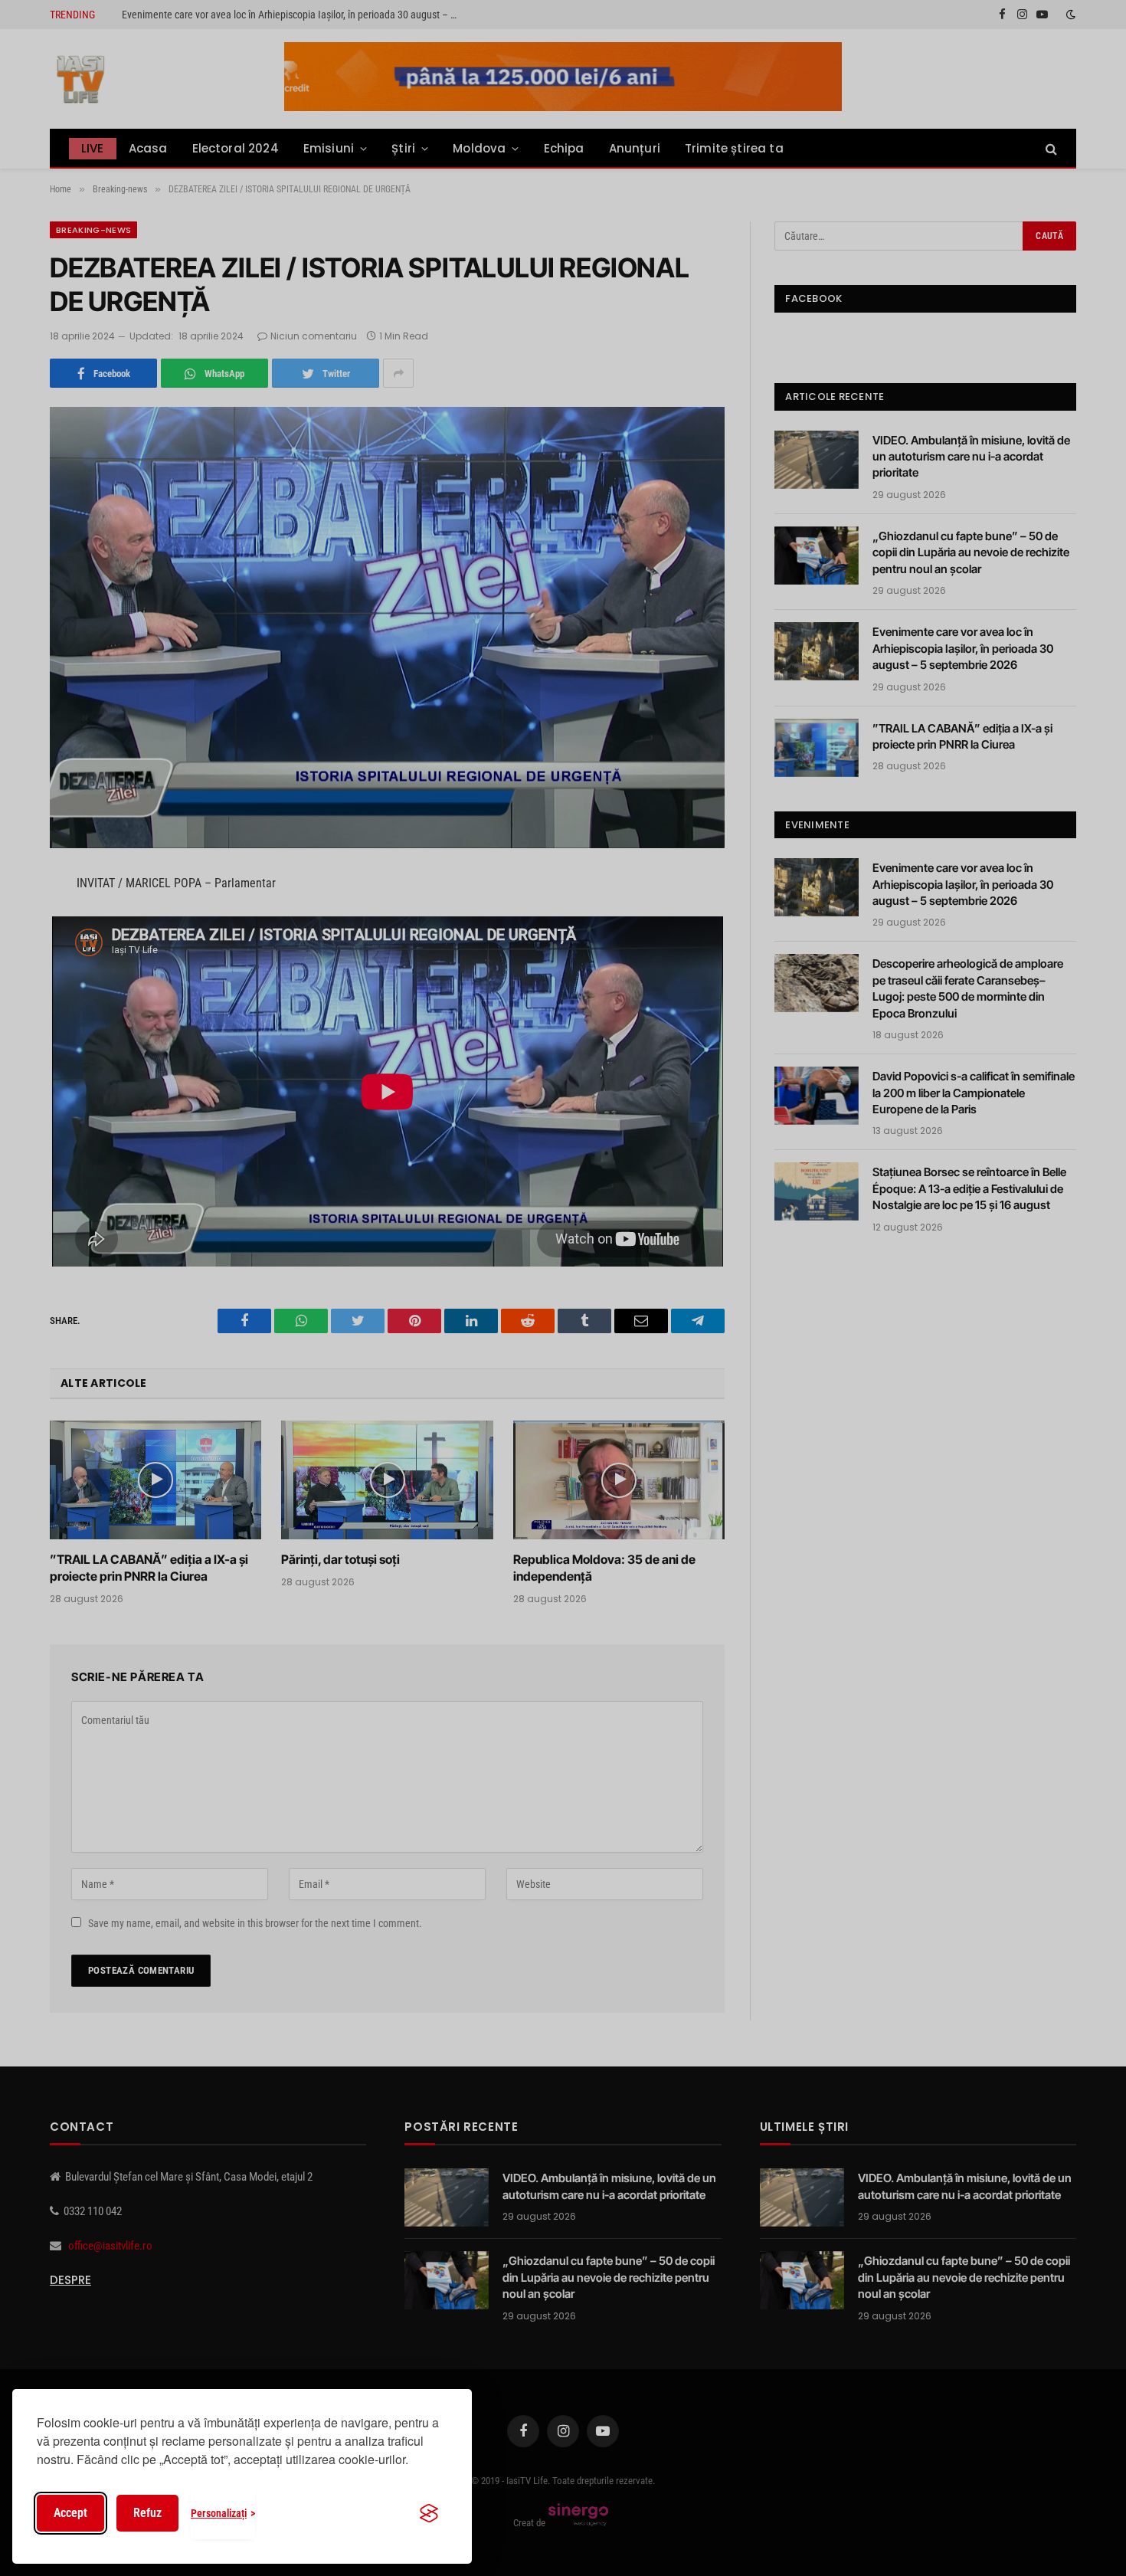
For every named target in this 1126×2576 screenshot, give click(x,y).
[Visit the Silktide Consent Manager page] (429, 2513)
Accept (70, 2513)
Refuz (147, 2513)
